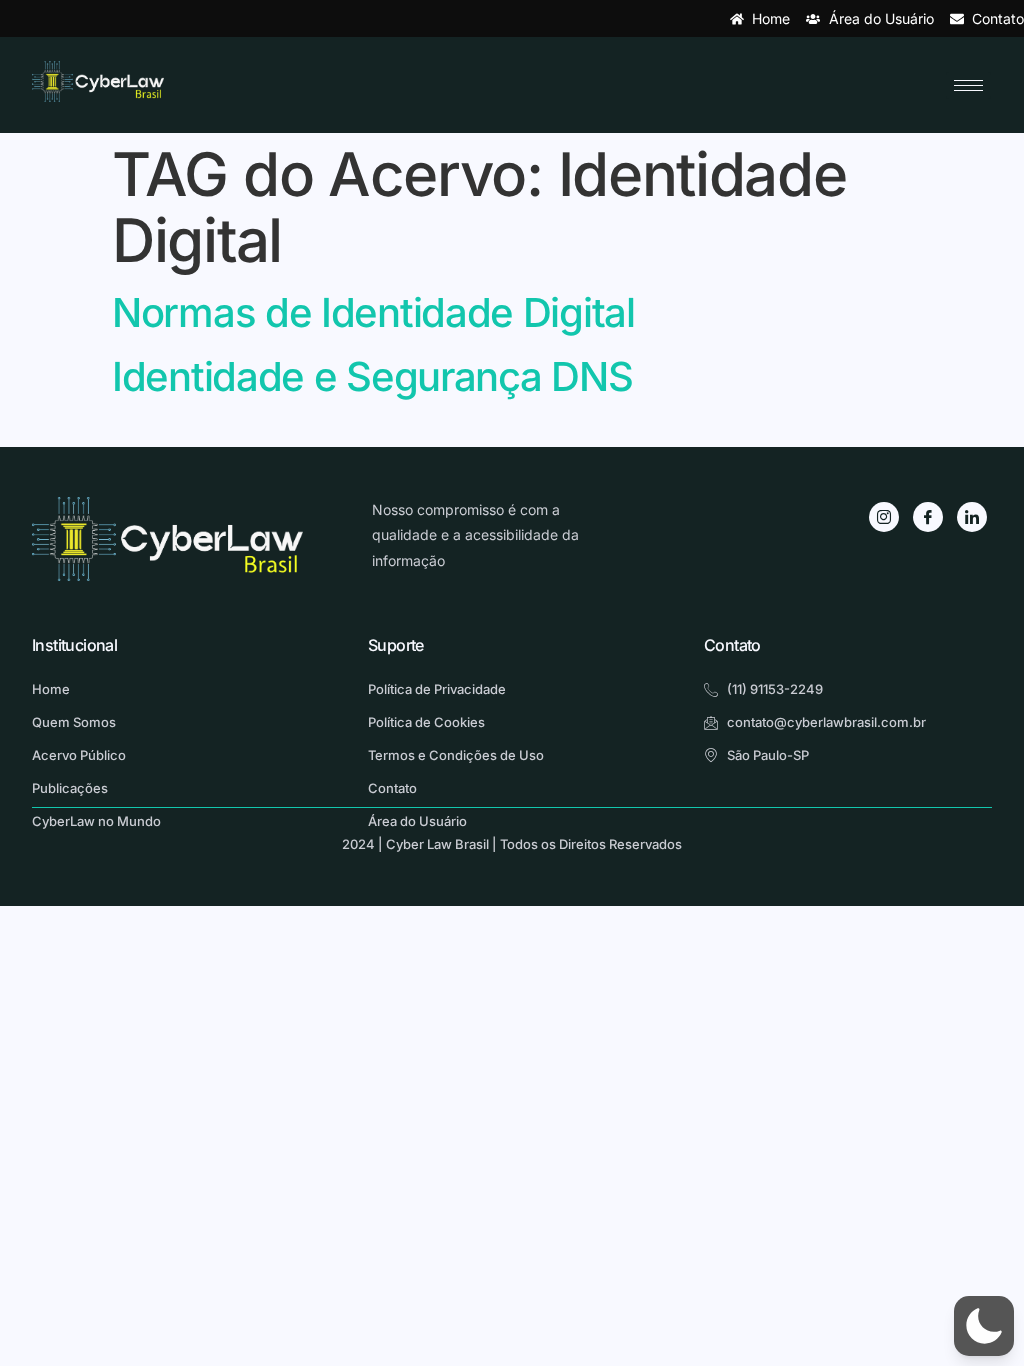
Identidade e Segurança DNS (372, 376)
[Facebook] (928, 517)
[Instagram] (884, 517)
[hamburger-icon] (968, 85)
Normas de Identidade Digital (373, 312)
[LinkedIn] (972, 517)
